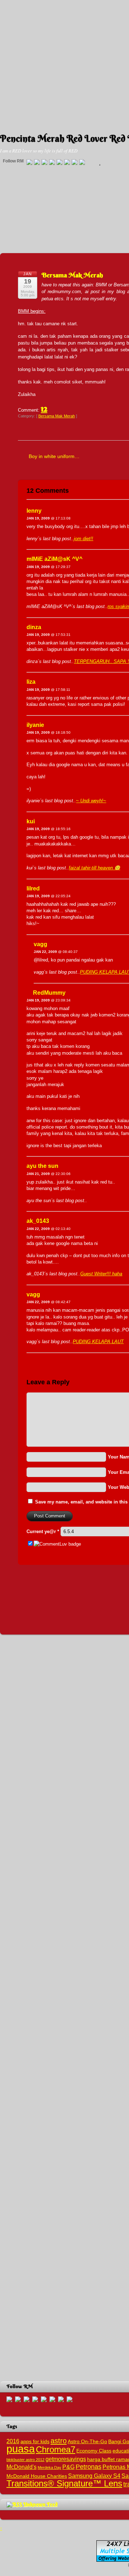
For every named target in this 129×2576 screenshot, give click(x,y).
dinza (34, 627)
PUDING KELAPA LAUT (98, 1342)
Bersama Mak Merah (72, 275)
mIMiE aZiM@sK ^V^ (54, 559)
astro (59, 2441)
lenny (34, 511)
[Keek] (67, 162)
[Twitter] (29, 162)
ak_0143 (38, 1221)
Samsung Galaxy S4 (94, 2476)
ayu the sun (42, 1166)
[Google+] (44, 162)
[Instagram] (59, 162)
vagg (40, 944)
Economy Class (94, 2451)
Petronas (89, 2467)
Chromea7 (56, 2449)
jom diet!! (83, 539)
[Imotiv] (75, 162)
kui (31, 821)
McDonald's (21, 2467)
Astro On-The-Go (87, 2442)
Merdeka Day (49, 2467)
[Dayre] (82, 162)
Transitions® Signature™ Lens (64, 2483)
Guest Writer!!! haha (101, 1274)
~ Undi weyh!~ (91, 801)
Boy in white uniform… (54, 456)
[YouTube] (52, 162)
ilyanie (35, 725)
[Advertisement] (64, 64)
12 (44, 408)
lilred (33, 888)
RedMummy (49, 993)
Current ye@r (43, 1531)
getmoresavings (66, 2459)
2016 (13, 2441)
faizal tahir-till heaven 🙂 (94, 868)
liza (31, 682)
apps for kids (35, 2442)
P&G (68, 2467)
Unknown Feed (40, 2504)
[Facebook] (37, 162)
